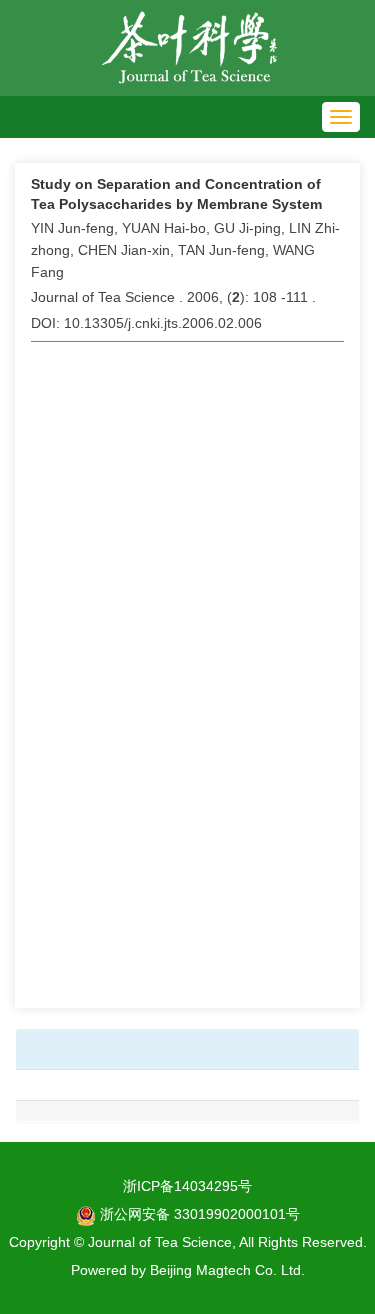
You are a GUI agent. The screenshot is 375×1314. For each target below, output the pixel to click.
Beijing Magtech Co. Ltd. (227, 1270)
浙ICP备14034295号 (187, 1186)
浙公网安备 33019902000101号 (198, 1214)
